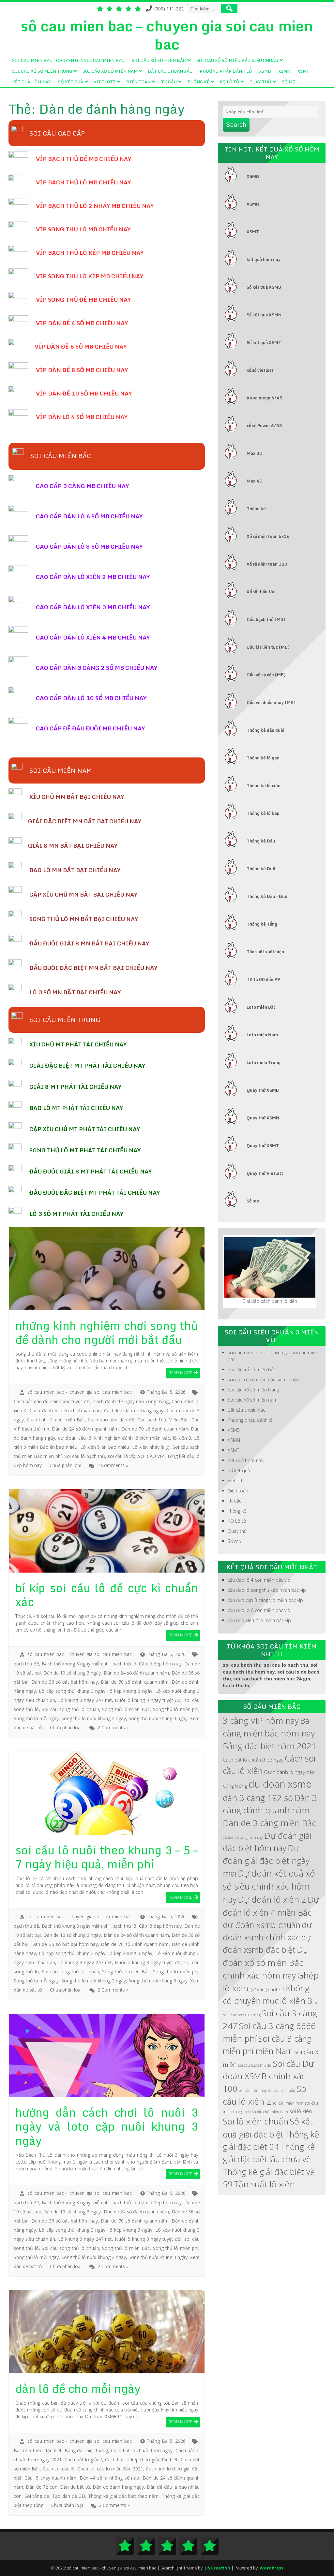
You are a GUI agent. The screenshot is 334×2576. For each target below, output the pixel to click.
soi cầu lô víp (121, 1456)
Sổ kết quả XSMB (264, 287)
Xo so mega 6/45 (265, 398)
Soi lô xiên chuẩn (256, 2121)
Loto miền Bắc (261, 1007)
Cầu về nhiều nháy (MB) (271, 702)
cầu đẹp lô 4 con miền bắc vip (259, 1580)
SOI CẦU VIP (151, 1456)
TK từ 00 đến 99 (263, 979)
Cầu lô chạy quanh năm (50, 2478)
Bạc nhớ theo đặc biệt (38, 2450)
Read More (180, 1373)
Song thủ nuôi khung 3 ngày (158, 1718)
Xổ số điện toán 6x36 (268, 536)
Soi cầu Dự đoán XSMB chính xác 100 (268, 2076)
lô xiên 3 (182, 1438)
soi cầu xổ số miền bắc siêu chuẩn (237, 60)
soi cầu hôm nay (253, 2090)
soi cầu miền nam (288, 2103)
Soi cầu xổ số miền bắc (159, 60)
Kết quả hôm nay (31, 82)
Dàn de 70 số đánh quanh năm (155, 1429)
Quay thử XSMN (263, 1118)
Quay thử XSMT (263, 1145)
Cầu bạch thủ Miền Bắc (163, 1420)
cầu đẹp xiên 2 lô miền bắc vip (259, 1620)
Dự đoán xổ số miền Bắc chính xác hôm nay (266, 1962)
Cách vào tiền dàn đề (111, 1420)
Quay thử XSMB (263, 1090)
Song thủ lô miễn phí (176, 1709)
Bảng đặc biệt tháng (86, 2450)
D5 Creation (217, 2568)
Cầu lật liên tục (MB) (268, 647)
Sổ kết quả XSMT (264, 342)
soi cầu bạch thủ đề (255, 2065)
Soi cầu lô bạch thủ (85, 1456)
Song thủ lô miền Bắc (126, 1709)
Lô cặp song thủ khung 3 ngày (72, 1691)
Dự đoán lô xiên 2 (272, 1899)
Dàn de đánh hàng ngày (118, 2487)
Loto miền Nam (262, 1035)
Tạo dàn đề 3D (69, 2496)
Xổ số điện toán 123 (267, 564)
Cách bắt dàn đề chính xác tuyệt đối (52, 1401)
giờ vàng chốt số (267, 1989)
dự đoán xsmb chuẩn (262, 1925)
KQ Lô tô (229, 82)
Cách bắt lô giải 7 (83, 2460)
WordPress (272, 2568)
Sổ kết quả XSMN (264, 315)
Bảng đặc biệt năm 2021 (270, 1746)
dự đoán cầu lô (75, 1438)
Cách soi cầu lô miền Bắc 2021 (110, 2469)
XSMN (284, 71)
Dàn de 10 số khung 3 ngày (72, 1673)
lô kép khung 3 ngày (130, 1691)
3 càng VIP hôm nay (261, 1720)
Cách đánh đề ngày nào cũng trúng (131, 1401)
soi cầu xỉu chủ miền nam (266, 2112)
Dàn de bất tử (75, 2487)
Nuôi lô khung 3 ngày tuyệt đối (148, 1700)
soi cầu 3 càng (249, 2015)
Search (236, 125)
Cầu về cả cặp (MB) (266, 675)
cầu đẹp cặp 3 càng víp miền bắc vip (265, 1600)
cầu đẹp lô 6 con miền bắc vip (259, 1610)
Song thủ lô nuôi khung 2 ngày (94, 1718)
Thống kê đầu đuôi (266, 730)
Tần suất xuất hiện (265, 952)
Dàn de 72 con (42, 2487)
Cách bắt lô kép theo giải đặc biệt (141, 2460)
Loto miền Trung (264, 1062)
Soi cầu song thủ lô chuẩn (70, 1709)
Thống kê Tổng (262, 924)
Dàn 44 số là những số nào (110, 2478)
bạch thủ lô (124, 1664)
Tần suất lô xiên (264, 2184)
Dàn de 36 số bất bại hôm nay (65, 1682)
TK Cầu (169, 82)
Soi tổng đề (37, 2496)
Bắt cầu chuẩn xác (170, 71)
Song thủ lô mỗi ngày (36, 1718)
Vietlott (105, 82)
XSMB (265, 71)
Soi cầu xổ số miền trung (42, 71)
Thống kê (198, 82)
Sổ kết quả (71, 82)
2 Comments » (113, 1465)
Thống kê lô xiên (264, 785)
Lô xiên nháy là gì (151, 1447)
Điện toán (138, 82)
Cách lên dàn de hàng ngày (134, 1410)
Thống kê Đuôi (262, 869)
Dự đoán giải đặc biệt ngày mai (266, 1861)
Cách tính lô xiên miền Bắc (56, 1420)
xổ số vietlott (260, 370)
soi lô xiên (301, 2111)
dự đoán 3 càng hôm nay (243, 1837)
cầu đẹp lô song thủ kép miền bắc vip (267, 1590)
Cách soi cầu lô (59, 2469)
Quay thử (260, 82)
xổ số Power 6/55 (264, 425)
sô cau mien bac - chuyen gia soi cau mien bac (80, 1392)
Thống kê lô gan (263, 758)
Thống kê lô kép (263, 813)
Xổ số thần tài (260, 592)
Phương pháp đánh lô (226, 71)
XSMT (303, 71)
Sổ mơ (289, 82)
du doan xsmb (280, 1784)
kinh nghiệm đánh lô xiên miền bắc (132, 1438)
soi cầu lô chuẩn (281, 2090)
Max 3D (255, 453)
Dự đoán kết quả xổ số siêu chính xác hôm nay (269, 1886)
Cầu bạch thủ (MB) (266, 619)
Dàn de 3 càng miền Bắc (269, 1823)
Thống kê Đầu (261, 841)
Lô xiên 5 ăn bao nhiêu (105, 1447)
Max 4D (255, 481)
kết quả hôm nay (264, 259)
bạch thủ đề (26, 1664)
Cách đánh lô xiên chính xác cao (65, 1410)
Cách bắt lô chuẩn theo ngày (142, 2450)
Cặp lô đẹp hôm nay (160, 1664)
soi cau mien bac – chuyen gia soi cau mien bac (68, 60)
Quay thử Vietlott (265, 1173)
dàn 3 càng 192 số (258, 1798)
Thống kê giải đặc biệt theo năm (123, 2496)
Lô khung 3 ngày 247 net (85, 1700)
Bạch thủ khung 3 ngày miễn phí (76, 1664)
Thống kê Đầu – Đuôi (268, 896)
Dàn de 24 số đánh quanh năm (85, 1429)
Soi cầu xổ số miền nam (110, 71)
